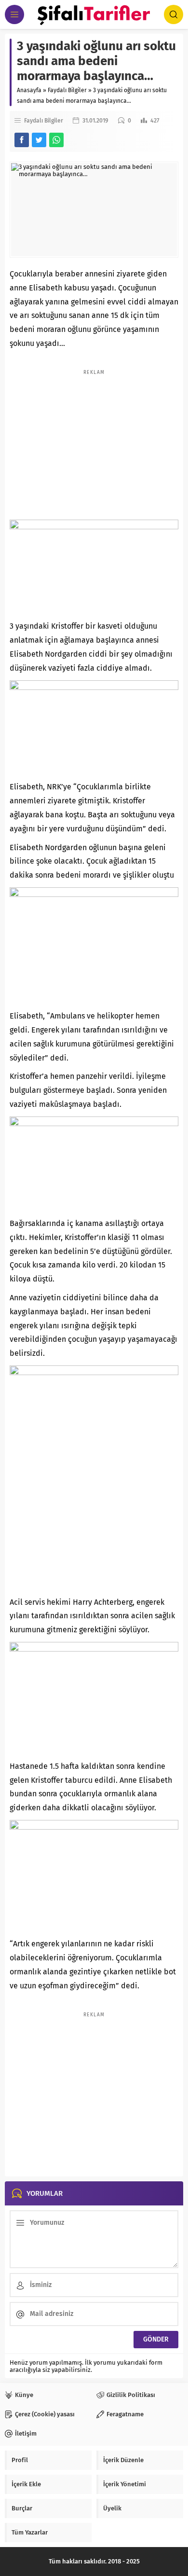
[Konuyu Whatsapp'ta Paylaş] (56, 140)
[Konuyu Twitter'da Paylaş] (39, 140)
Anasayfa (29, 90)
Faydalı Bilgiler (67, 90)
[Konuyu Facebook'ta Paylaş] (22, 140)
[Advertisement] (94, 440)
